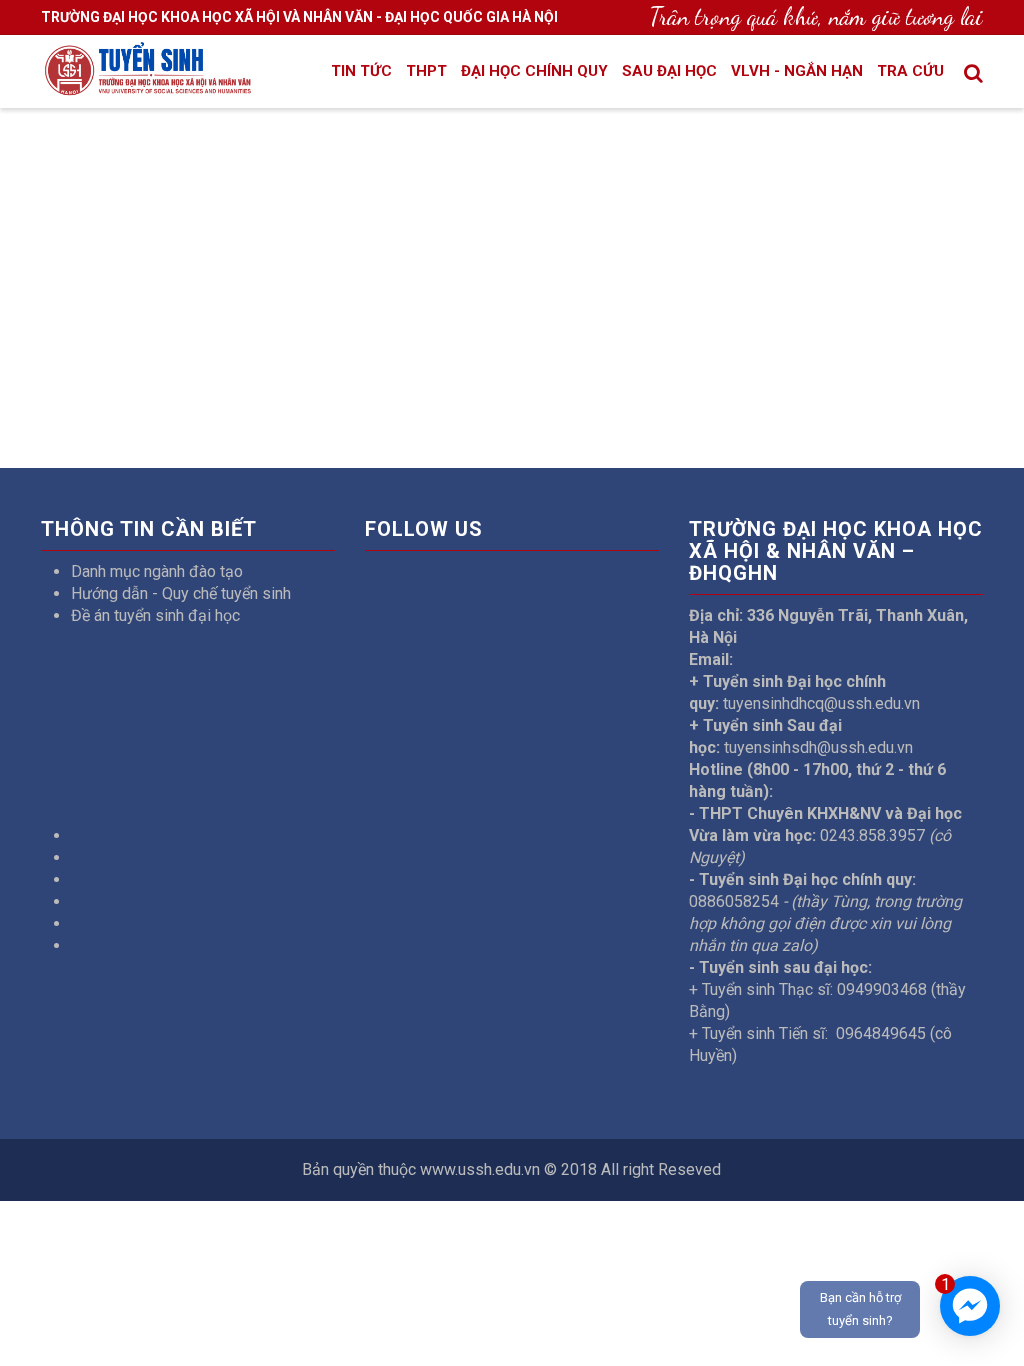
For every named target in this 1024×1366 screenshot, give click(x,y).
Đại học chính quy (534, 71)
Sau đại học (669, 71)
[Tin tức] (147, 82)
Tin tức (361, 71)
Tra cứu (910, 71)
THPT (426, 71)
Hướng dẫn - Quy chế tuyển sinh (181, 593)
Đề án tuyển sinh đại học (155, 615)
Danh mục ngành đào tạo (157, 571)
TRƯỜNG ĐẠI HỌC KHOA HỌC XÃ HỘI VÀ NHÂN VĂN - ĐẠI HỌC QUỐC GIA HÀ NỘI (299, 17)
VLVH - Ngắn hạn (797, 71)
